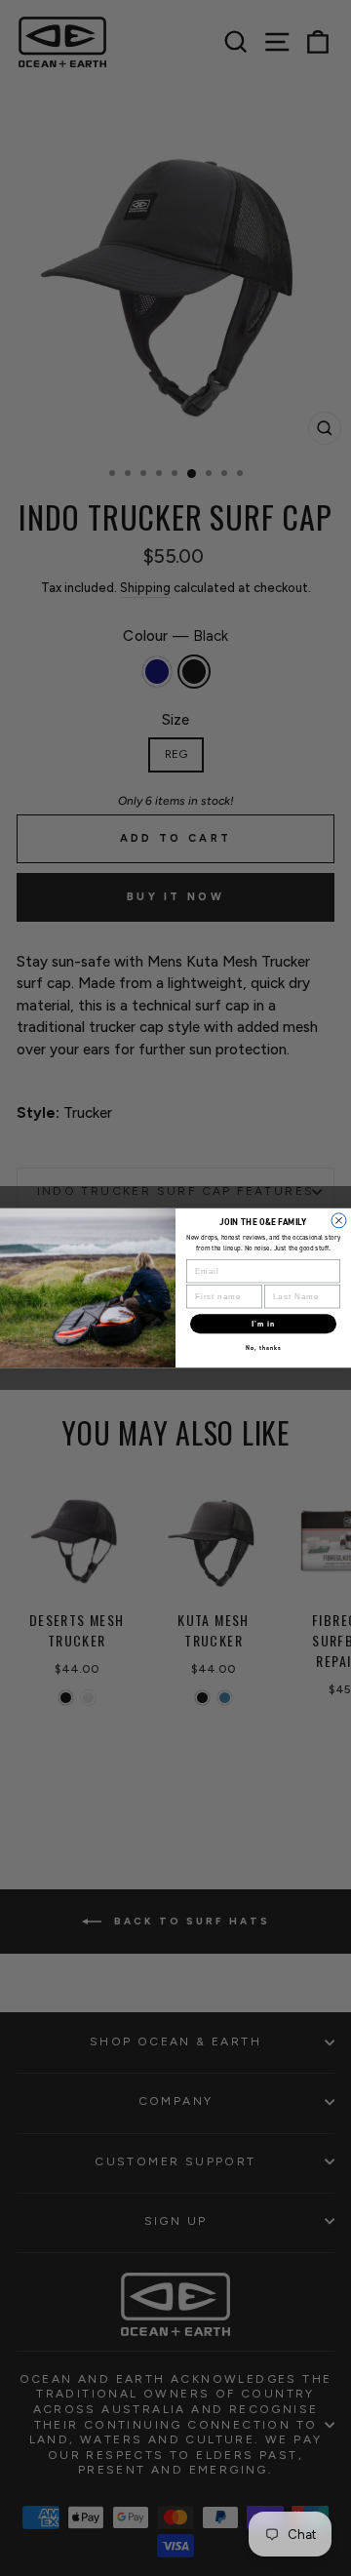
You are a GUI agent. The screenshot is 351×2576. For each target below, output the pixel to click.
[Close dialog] (339, 1221)
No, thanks (264, 1348)
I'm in (264, 1324)
